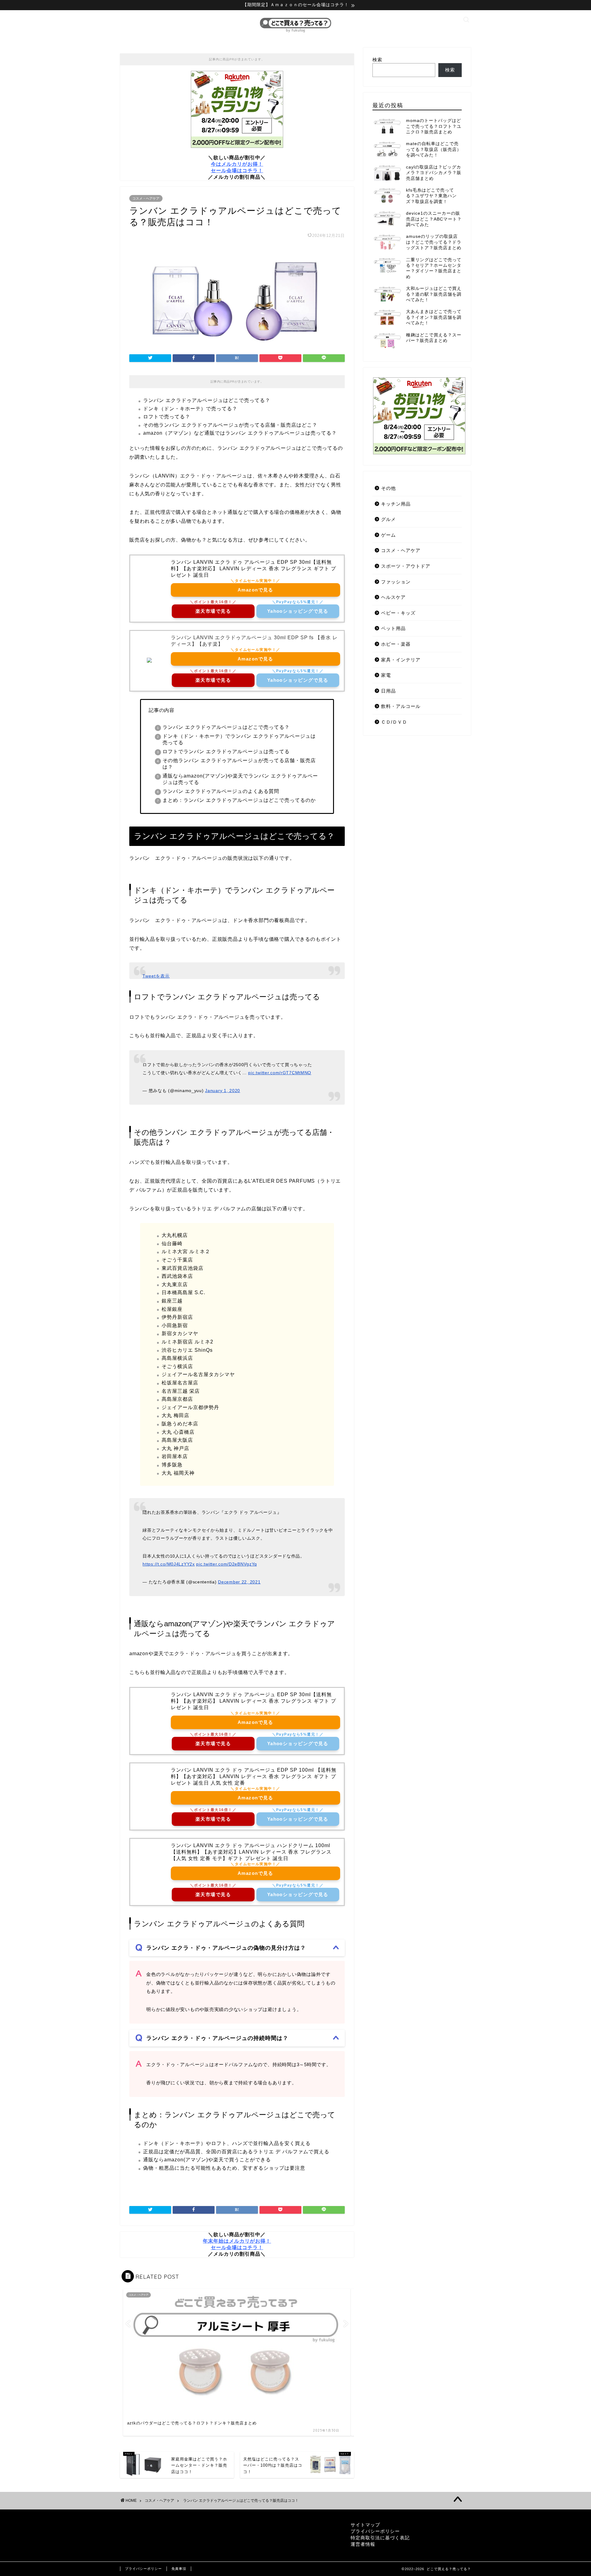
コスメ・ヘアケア (146, 198)
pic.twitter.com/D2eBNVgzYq (227, 1564)
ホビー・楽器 (396, 644)
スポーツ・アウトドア (406, 566)
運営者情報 (363, 2544)
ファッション (396, 582)
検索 (377, 60)
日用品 (388, 691)
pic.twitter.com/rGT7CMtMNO (280, 1073)
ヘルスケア (393, 597)
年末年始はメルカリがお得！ (237, 2241)
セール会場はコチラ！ (237, 171)
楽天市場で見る (213, 611)
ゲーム (388, 535)
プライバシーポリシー (375, 2531)
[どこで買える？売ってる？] (295, 32)
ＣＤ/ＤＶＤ (394, 722)
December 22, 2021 (239, 1582)
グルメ (388, 519)
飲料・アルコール (401, 706)
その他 (388, 488)
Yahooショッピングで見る (298, 611)
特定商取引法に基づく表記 (380, 2538)
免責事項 (179, 2569)
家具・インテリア (401, 660)
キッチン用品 (396, 504)
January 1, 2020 (223, 1091)
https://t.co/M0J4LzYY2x (169, 1564)
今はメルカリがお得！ (237, 164)
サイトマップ (365, 2525)
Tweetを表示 (156, 976)
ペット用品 (393, 628)
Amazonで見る (255, 590)
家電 (386, 675)
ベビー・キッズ (398, 613)
